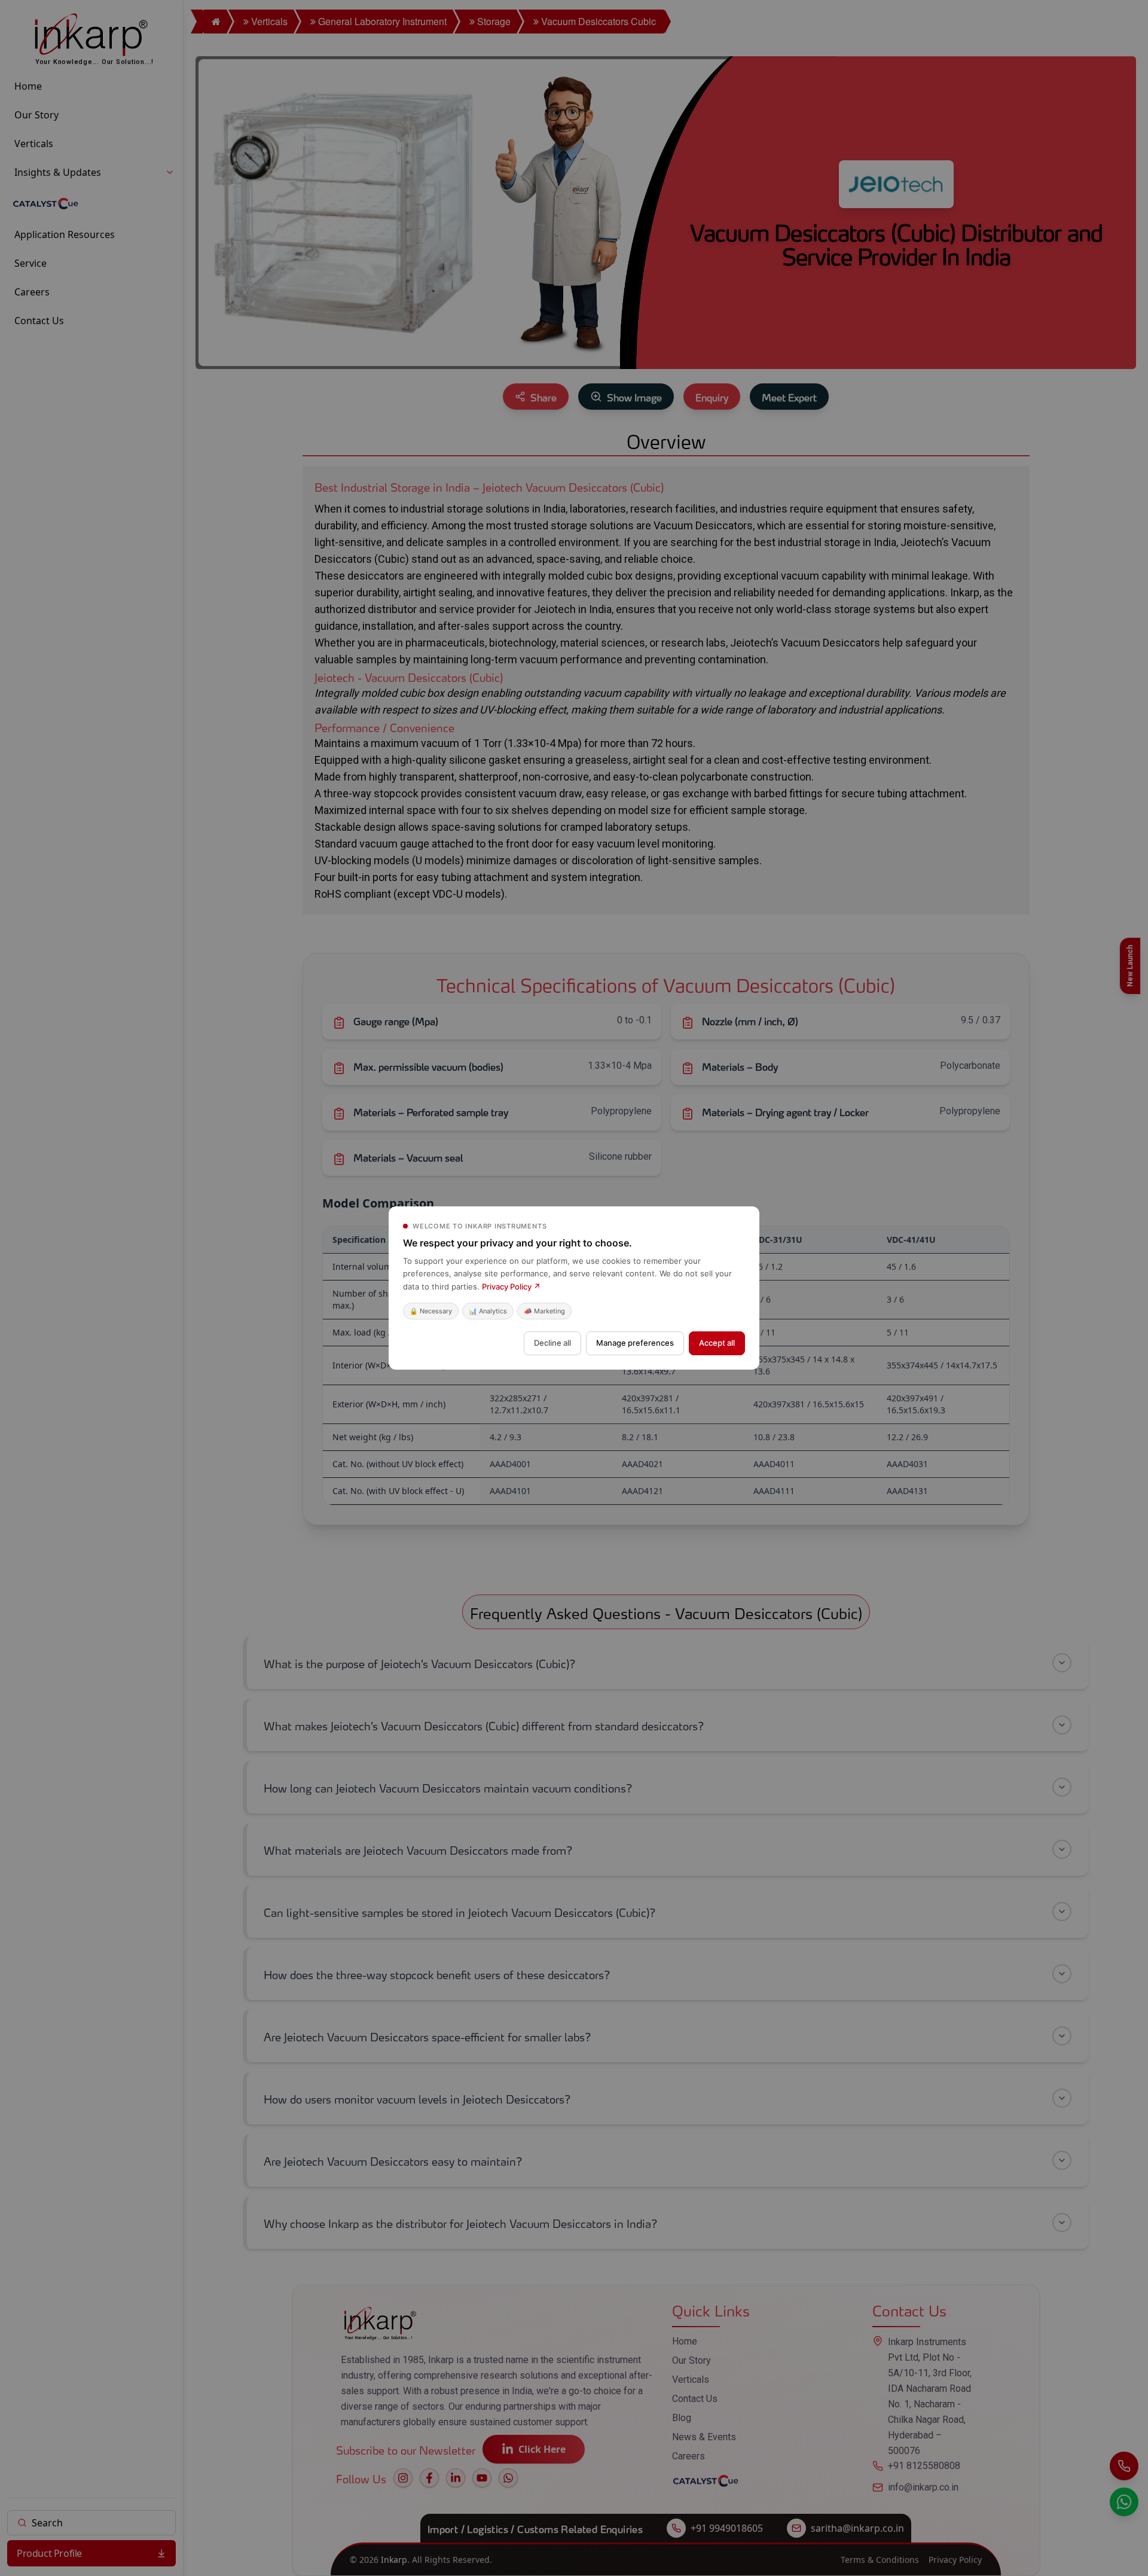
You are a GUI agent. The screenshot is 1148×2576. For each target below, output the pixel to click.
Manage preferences (635, 1343)
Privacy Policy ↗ (511, 1287)
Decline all (552, 1343)
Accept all (717, 1343)
